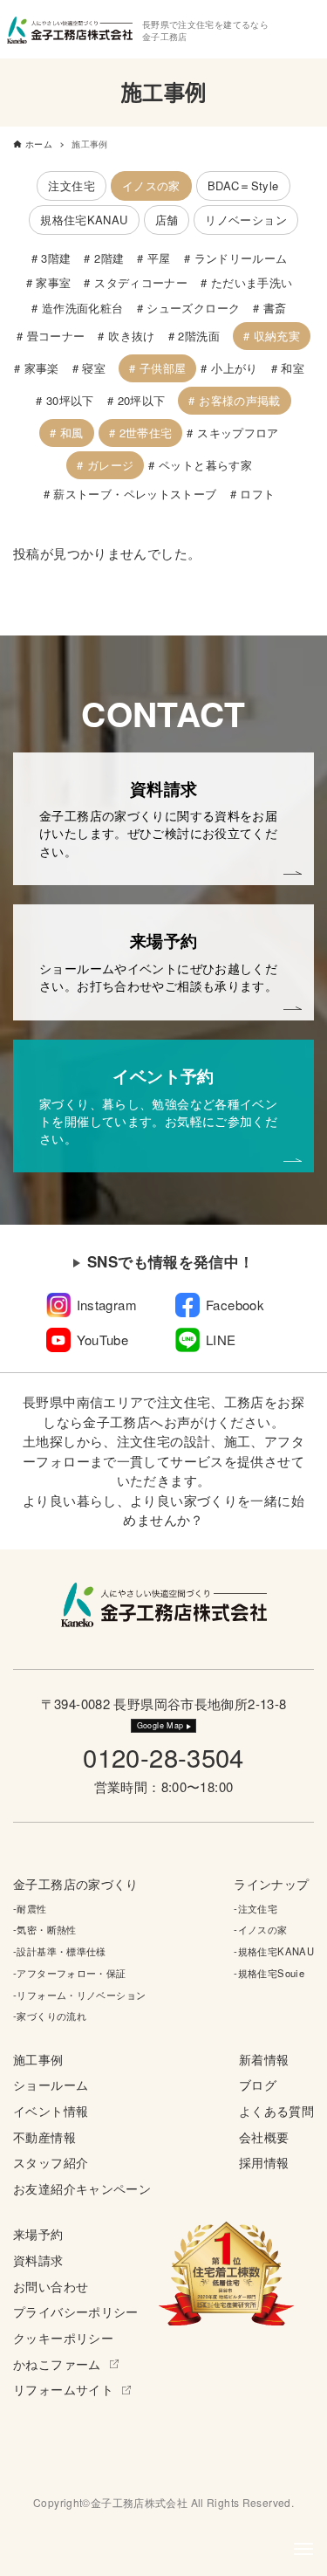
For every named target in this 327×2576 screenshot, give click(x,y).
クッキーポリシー (63, 2338)
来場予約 (38, 2234)
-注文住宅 (255, 1908)
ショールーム (51, 2085)
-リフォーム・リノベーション (79, 1995)
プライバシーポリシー (76, 2312)
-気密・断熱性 (45, 1929)
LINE (221, 1340)
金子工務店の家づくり (76, 1884)
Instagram (107, 1305)
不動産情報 (44, 2137)
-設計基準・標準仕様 (60, 1951)
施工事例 (38, 2060)
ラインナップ (271, 1884)
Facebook (235, 1305)
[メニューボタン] (303, 2549)
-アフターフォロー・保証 (70, 1973)
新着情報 (264, 2060)
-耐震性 (30, 1908)
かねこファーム (57, 2364)
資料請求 (38, 2260)
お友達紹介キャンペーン (82, 2189)
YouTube (103, 1340)
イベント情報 (51, 2111)
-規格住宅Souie (269, 1973)
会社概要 (264, 2137)
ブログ (258, 2085)
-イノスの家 (260, 1929)
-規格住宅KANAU (274, 1951)
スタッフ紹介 (51, 2163)
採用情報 (264, 2163)
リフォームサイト (63, 2390)
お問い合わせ (51, 2287)
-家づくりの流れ (50, 2016)
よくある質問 (276, 2111)
